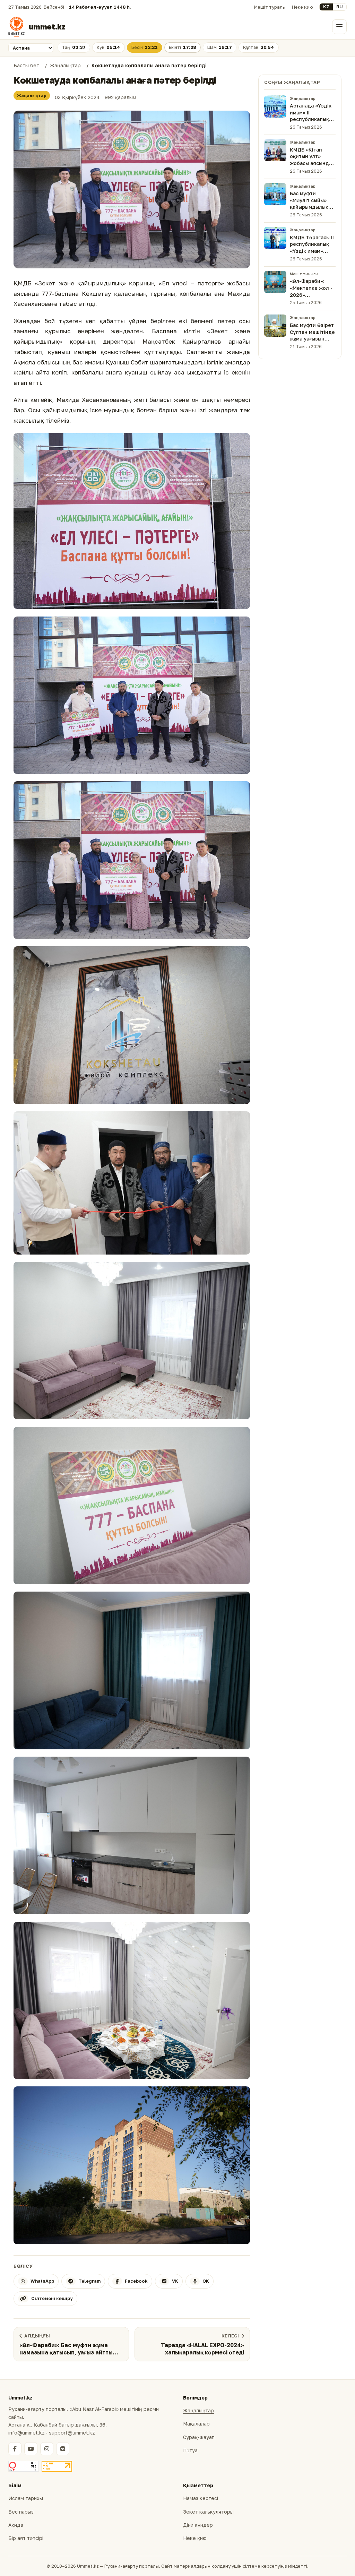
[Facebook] (15, 2449)
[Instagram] (47, 2449)
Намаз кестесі (201, 2498)
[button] (132, 189)
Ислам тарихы (26, 2498)
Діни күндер (198, 2525)
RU (340, 7)
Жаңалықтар (32, 96)
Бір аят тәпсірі (26, 2538)
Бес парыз (21, 2512)
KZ (326, 7)
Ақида (16, 2525)
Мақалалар (196, 2424)
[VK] (63, 2449)
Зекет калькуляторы (208, 2512)
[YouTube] (31, 2449)
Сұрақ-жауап (199, 2437)
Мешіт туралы (270, 7)
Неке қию (302, 7)
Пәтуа (190, 2450)
